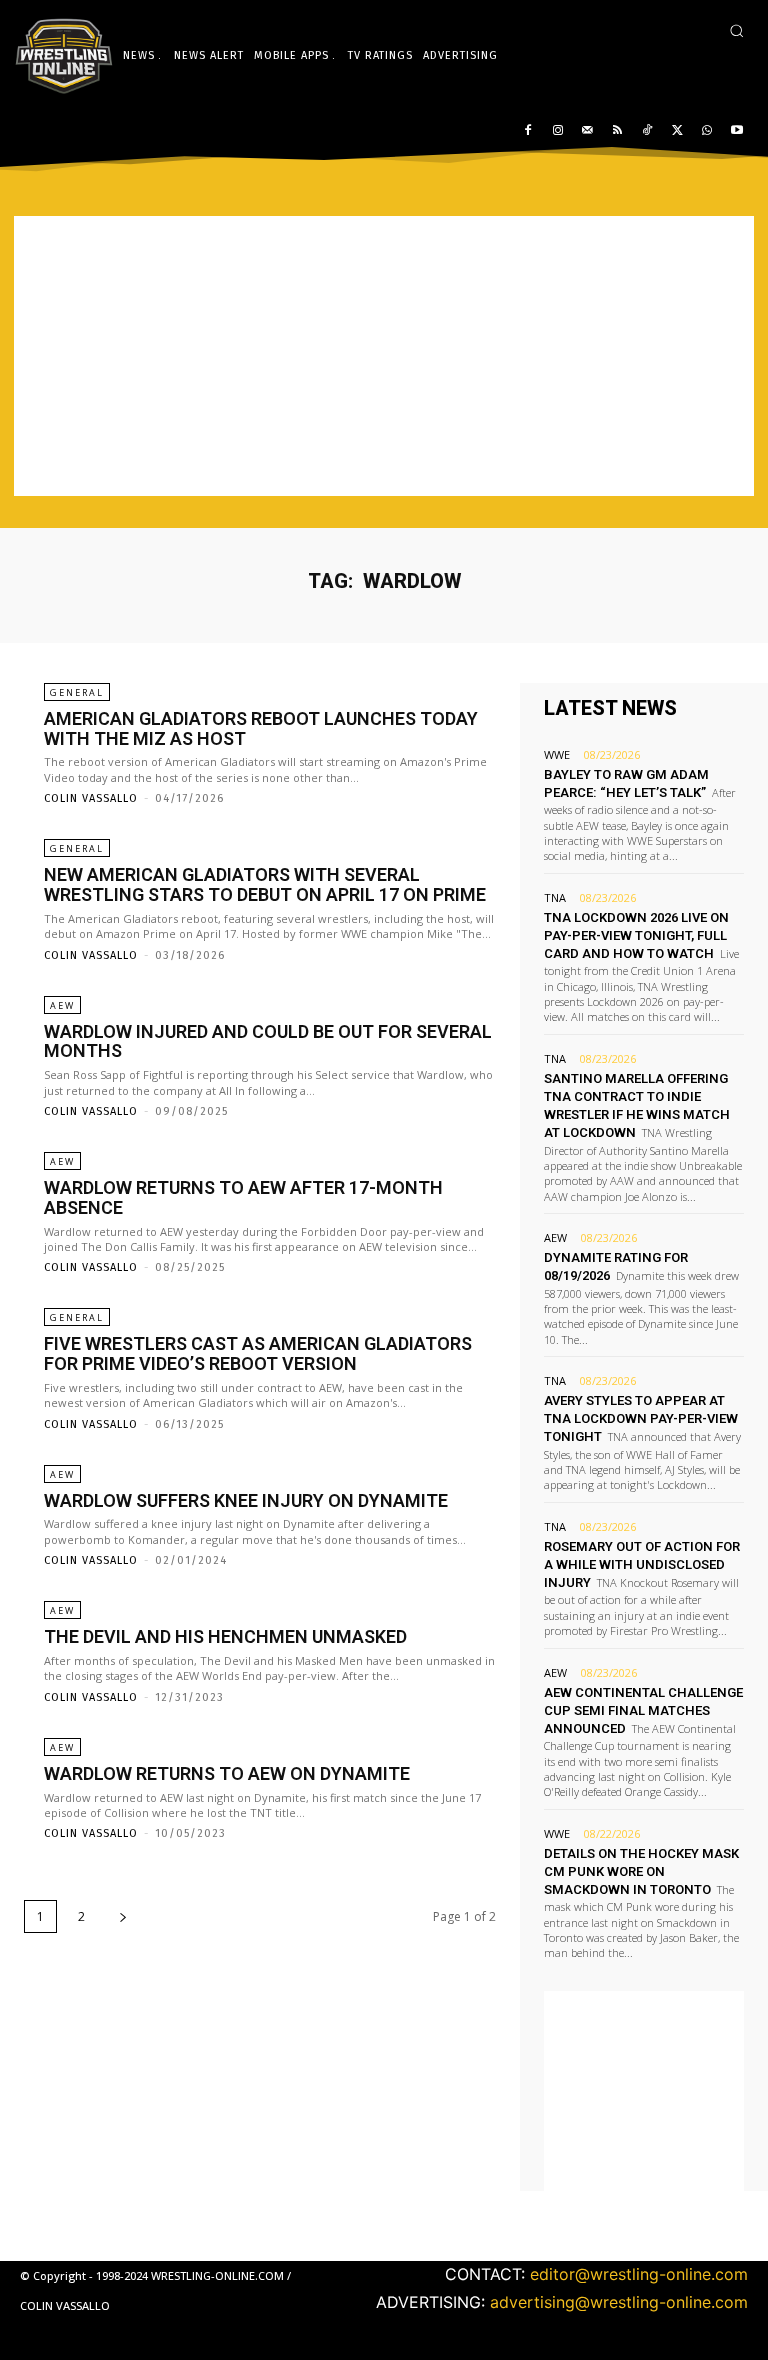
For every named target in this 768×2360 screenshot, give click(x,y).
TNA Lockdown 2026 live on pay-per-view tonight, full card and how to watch (636, 935)
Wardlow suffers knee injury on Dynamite (246, 1500)
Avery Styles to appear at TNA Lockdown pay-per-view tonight (641, 1418)
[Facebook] (528, 131)
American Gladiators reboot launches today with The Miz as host (261, 728)
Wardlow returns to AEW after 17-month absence (243, 1197)
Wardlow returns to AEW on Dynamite (227, 1773)
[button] (736, 30)
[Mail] (587, 131)
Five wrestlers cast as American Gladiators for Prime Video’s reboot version (258, 1353)
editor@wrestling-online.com (639, 2274)
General (77, 692)
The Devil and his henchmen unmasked (225, 1636)
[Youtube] (736, 131)
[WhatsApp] (706, 131)
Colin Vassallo (91, 798)
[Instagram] (557, 131)
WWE (557, 754)
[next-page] (123, 1916)
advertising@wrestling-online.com (619, 2302)
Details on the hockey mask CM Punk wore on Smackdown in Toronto (641, 1871)
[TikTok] (647, 131)
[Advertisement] (384, 356)
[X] (677, 131)
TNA (555, 897)
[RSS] (617, 131)
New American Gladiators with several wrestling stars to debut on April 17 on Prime (265, 884)
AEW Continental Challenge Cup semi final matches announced (643, 1710)
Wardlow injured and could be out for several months (268, 1041)
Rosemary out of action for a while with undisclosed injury (642, 1564)
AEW (62, 1005)
